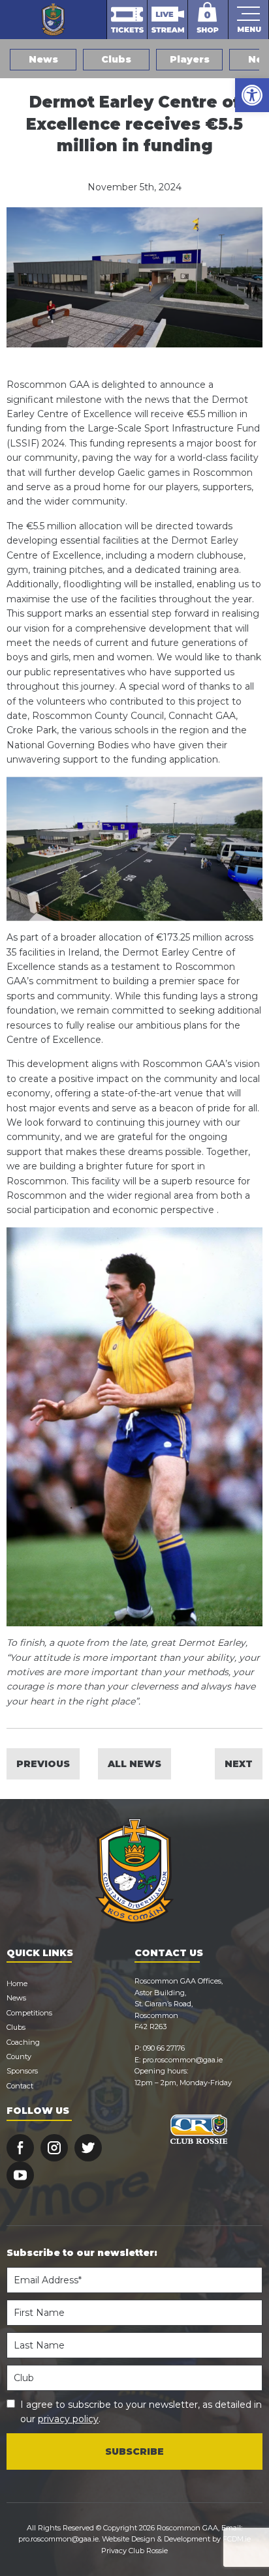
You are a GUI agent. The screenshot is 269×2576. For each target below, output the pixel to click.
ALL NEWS (134, 1764)
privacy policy (68, 2419)
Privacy (114, 2551)
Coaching (23, 2042)
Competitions (29, 2013)
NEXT (239, 1764)
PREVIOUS (43, 1764)
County (19, 2056)
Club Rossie (148, 2551)
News (43, 59)
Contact (20, 2086)
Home (17, 1983)
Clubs (116, 59)
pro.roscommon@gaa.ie (182, 2060)
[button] (252, 95)
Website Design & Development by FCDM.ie (176, 2539)
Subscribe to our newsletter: (82, 2253)
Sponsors (22, 2071)
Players (190, 59)
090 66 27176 (164, 2048)
